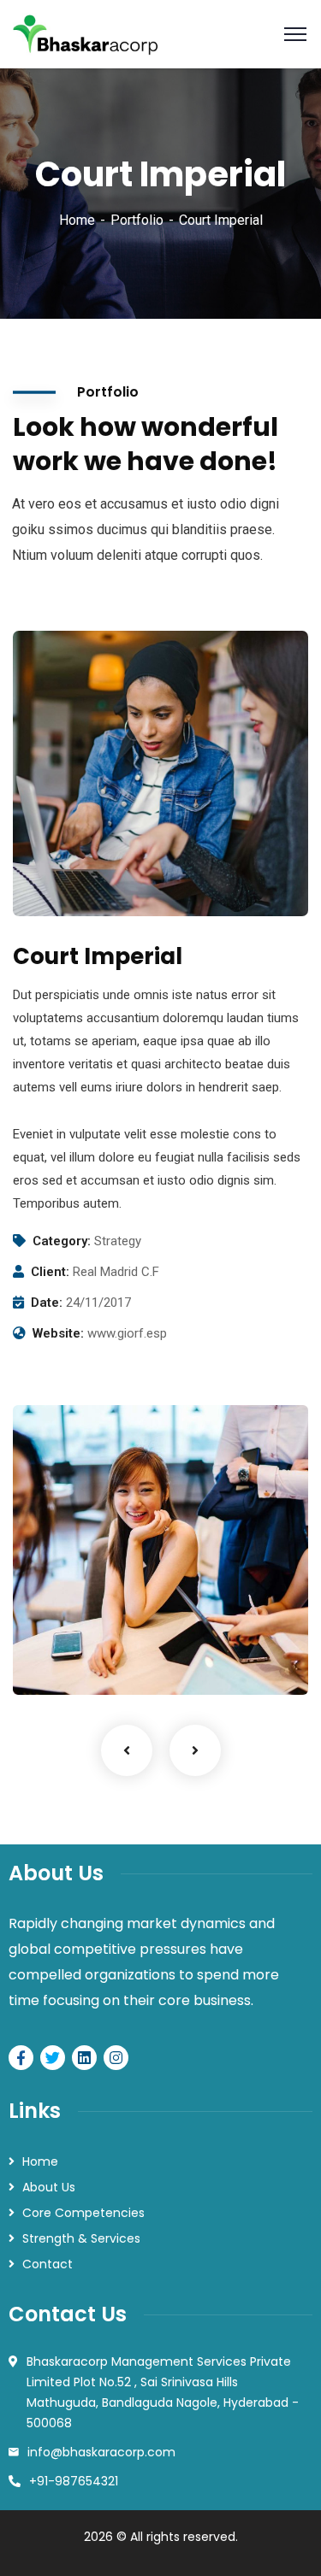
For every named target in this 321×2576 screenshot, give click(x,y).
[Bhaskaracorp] (86, 33)
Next (195, 1750)
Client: (50, 1272)
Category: (62, 1241)
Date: (47, 1303)
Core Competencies (83, 2213)
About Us (49, 2187)
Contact (48, 2264)
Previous (127, 1750)
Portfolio (137, 220)
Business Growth (106, 1634)
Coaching (69, 1660)
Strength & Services (81, 2238)
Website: (58, 1333)
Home (77, 220)
